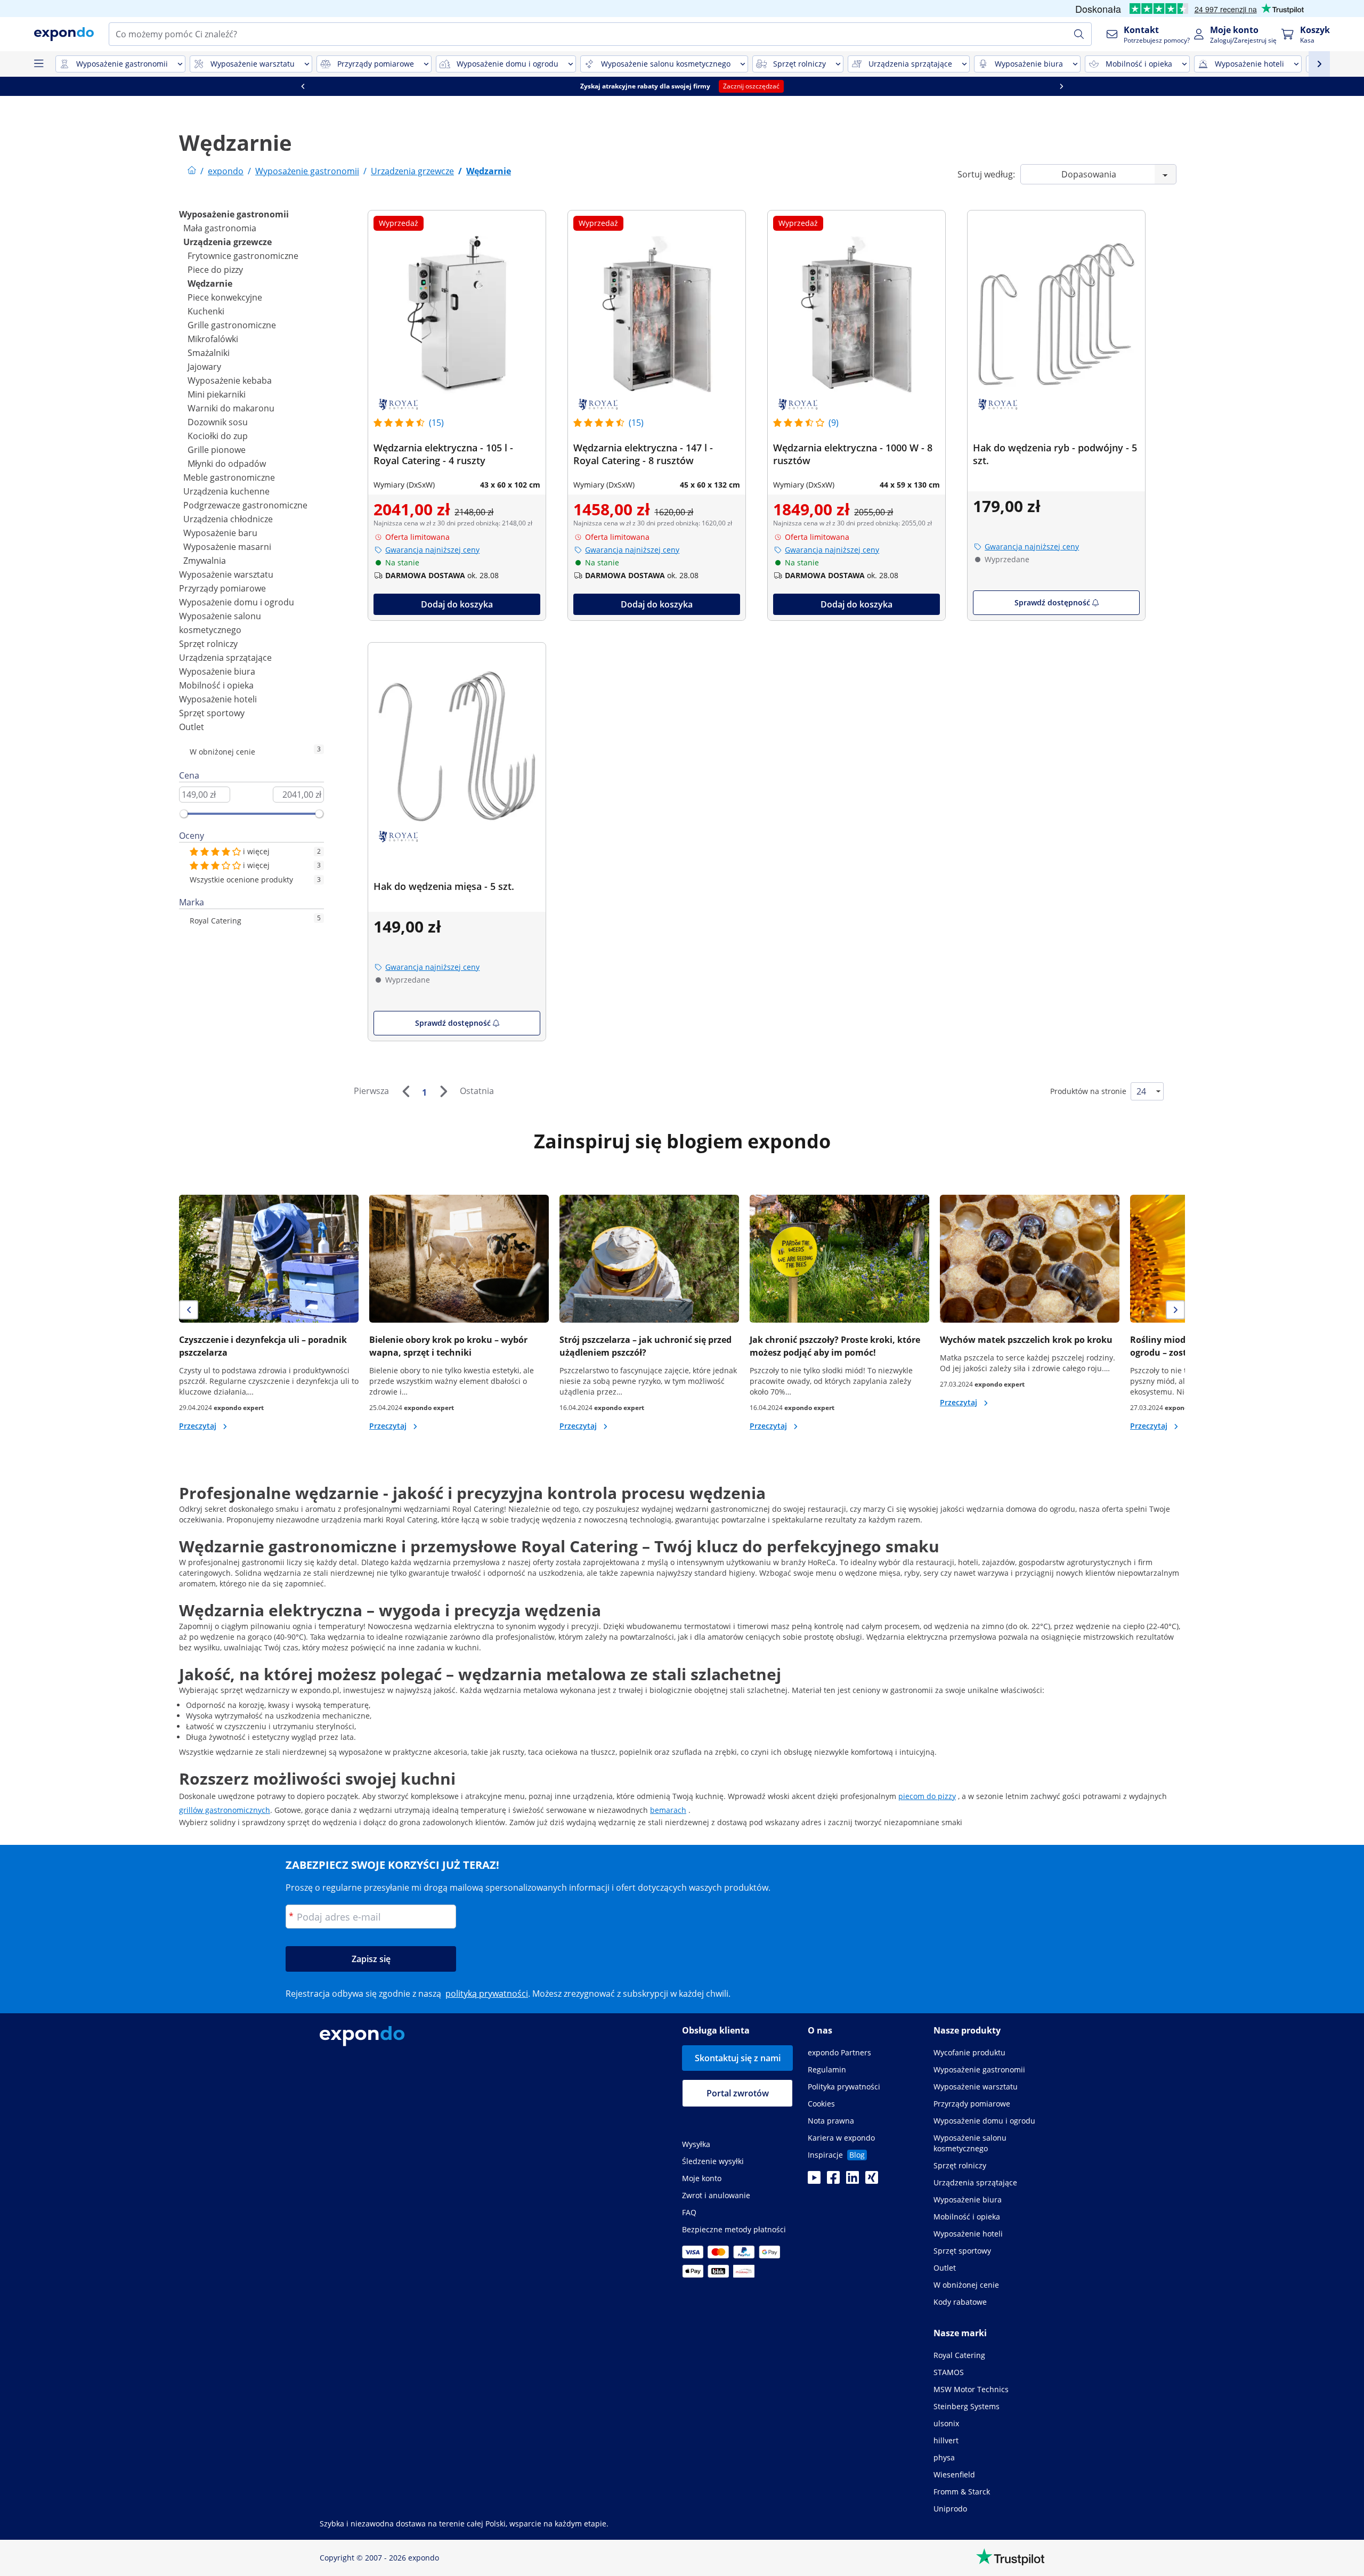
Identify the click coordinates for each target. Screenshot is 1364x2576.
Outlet (192, 727)
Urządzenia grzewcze (228, 242)
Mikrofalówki (213, 339)
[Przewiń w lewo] (303, 86)
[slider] (184, 814)
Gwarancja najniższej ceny (432, 550)
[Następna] (443, 1091)
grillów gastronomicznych (225, 1810)
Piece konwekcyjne (225, 297)
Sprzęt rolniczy (208, 644)
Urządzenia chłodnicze (228, 519)
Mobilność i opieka (216, 685)
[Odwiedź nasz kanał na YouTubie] (814, 2181)
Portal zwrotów (738, 2093)
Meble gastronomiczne (229, 477)
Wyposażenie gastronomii (234, 214)
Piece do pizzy (215, 270)
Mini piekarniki (217, 394)
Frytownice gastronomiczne (243, 256)
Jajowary (204, 367)
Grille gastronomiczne (232, 325)
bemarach (668, 1810)
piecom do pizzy (927, 1796)
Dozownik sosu (218, 422)
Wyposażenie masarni (227, 547)
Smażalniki (209, 353)
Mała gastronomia (220, 228)
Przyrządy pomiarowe (222, 588)
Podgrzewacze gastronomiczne (245, 505)
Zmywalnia (205, 561)
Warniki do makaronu (231, 408)
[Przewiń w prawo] (1061, 86)
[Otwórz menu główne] (38, 64)
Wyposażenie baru (220, 533)
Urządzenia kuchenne (226, 491)
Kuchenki (206, 311)
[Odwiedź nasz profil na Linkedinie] (852, 2181)
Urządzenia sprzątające (225, 658)
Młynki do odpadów (227, 464)
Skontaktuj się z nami (738, 2058)
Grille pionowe (217, 450)
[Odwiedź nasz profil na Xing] (872, 2181)
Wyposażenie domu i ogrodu (237, 602)
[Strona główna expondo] (192, 171)
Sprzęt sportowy (212, 713)
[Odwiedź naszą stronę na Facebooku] (833, 2181)
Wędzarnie (210, 283)
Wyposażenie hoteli (218, 699)
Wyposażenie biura (217, 671)
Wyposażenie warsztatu (226, 574)
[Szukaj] (1079, 34)
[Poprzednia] (405, 1091)
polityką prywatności (487, 1994)
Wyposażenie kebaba (230, 380)
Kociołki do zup (218, 436)
